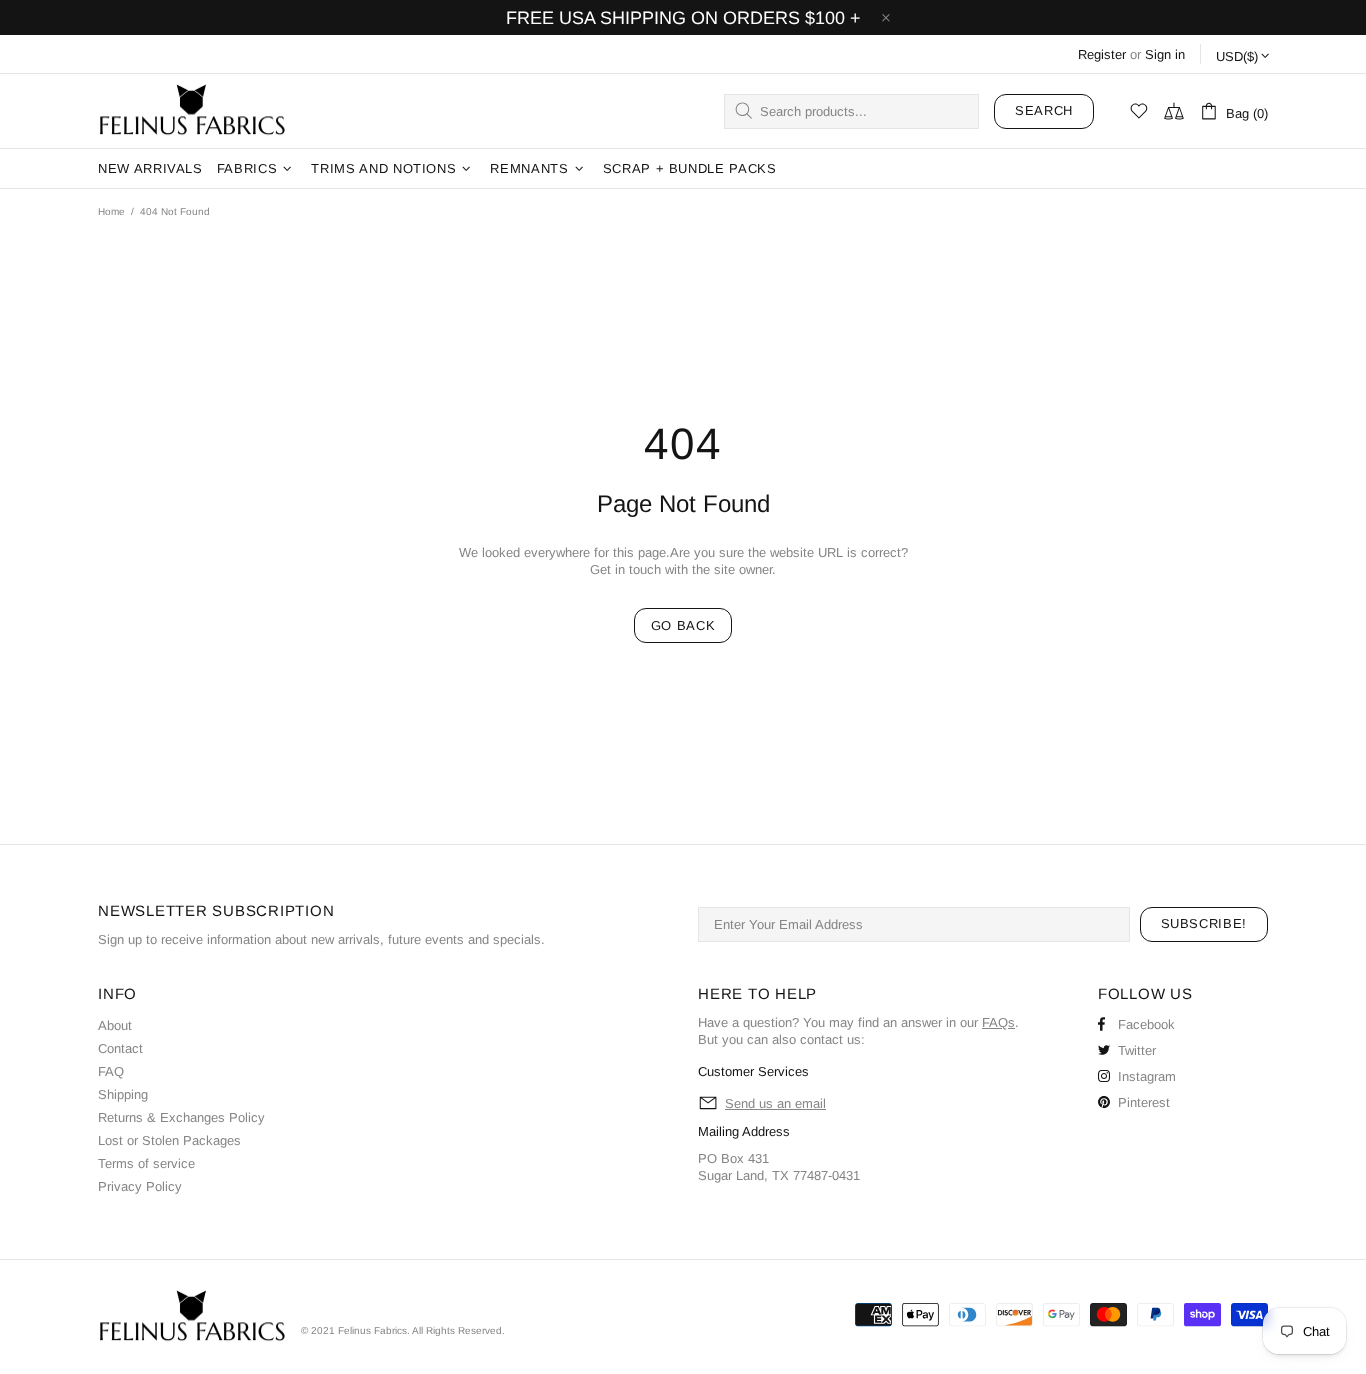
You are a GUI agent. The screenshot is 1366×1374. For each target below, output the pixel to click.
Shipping (123, 1094)
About (115, 1025)
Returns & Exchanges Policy (181, 1117)
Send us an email (775, 1103)
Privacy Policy (140, 1186)
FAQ (111, 1071)
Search (1044, 110)
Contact (120, 1048)
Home (111, 211)
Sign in (1165, 54)
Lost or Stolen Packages (169, 1140)
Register (1102, 54)
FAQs (998, 1022)
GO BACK (683, 625)
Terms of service (146, 1163)
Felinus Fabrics (192, 111)
